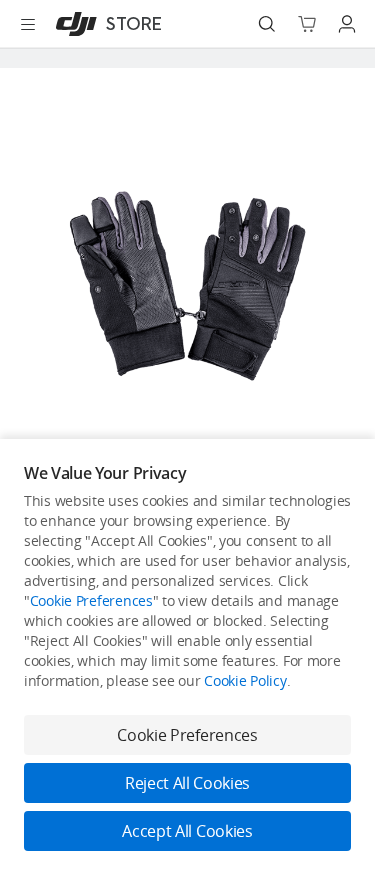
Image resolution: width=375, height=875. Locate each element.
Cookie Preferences (91, 600)
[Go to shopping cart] (307, 24)
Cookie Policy (245, 680)
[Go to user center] (347, 24)
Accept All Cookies (187, 831)
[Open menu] (28, 24)
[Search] (267, 24)
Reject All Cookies (187, 783)
